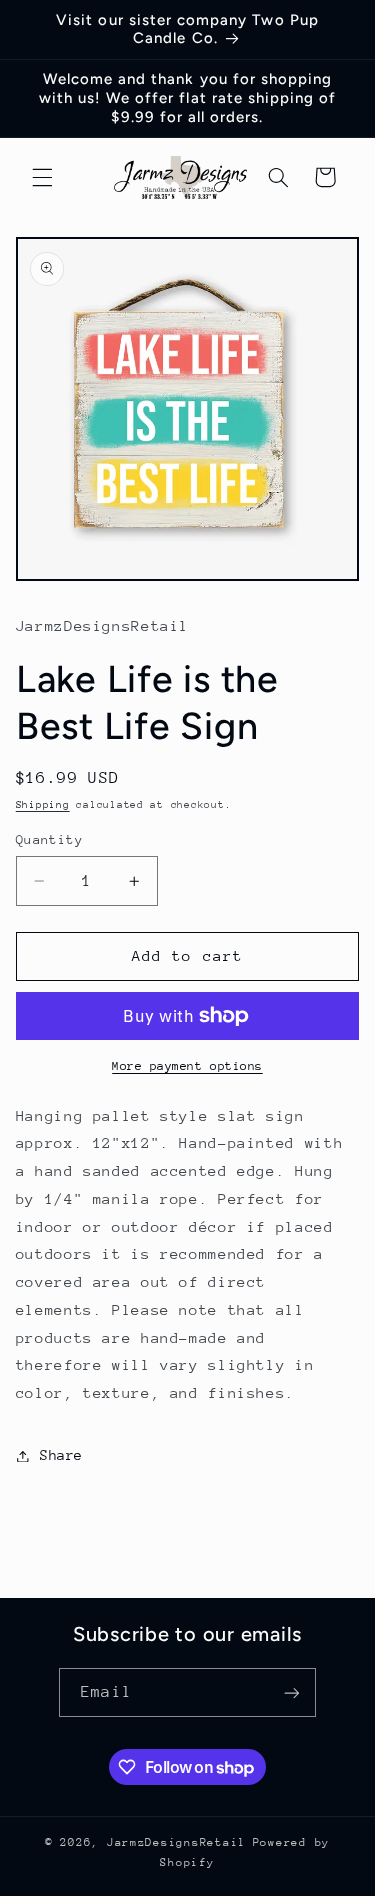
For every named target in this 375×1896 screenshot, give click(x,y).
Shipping (43, 805)
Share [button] (61, 1455)
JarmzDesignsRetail (176, 1842)
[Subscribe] (291, 1692)
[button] (42, 177)
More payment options (187, 1066)
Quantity (49, 839)
